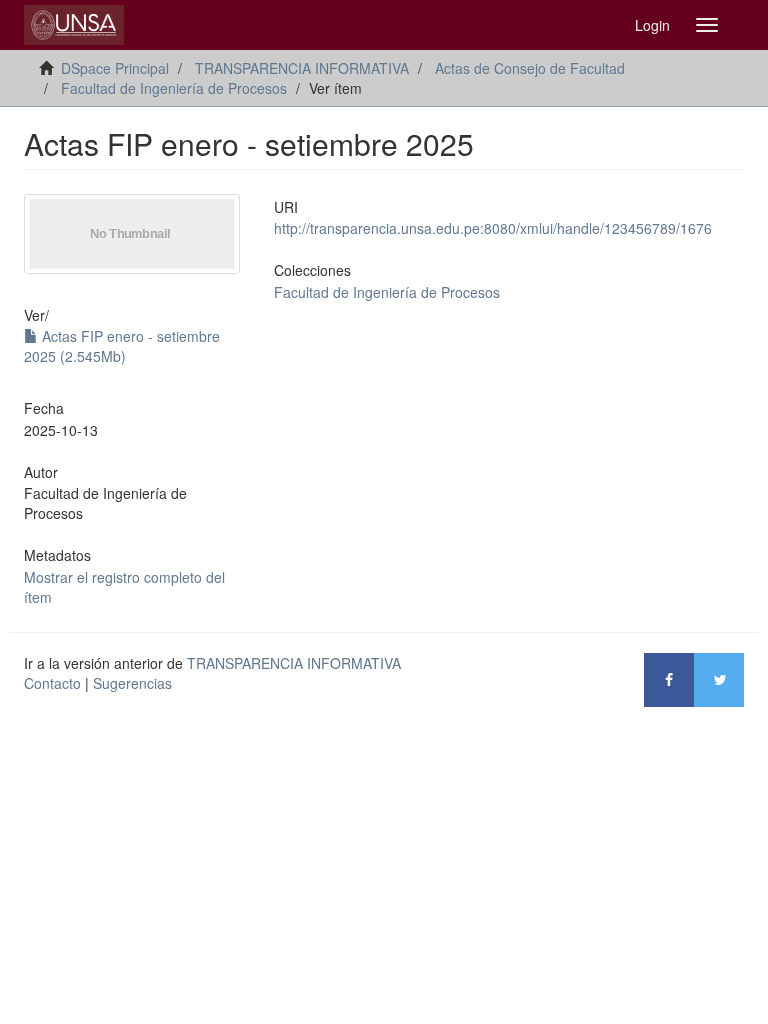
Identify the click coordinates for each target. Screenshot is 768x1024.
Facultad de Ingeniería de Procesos (174, 88)
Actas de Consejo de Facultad (530, 68)
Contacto (52, 683)
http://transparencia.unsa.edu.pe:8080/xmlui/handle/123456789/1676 (493, 228)
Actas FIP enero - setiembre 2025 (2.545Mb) (122, 346)
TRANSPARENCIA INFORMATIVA (302, 68)
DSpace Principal (115, 68)
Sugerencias (132, 683)
